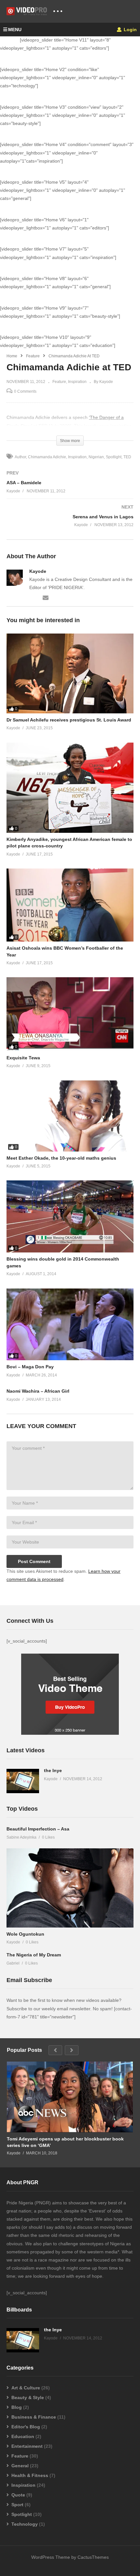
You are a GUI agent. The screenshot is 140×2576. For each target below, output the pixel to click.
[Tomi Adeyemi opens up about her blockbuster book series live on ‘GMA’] (70, 2097)
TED (127, 457)
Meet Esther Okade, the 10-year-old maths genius (61, 1158)
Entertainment (27, 2446)
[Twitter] (33, 597)
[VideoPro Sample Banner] (70, 1733)
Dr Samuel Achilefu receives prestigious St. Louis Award (69, 720)
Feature (33, 356)
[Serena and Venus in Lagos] (70, 522)
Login (130, 30)
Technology (25, 2524)
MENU (15, 30)
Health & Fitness (30, 2475)
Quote (18, 2495)
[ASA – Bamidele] (70, 489)
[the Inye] (23, 1781)
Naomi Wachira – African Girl (38, 1391)
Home (12, 356)
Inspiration (77, 382)
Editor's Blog (26, 2427)
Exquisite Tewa (23, 1058)
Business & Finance (34, 2417)
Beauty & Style (28, 2397)
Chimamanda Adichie (47, 457)
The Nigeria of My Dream (34, 1955)
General (20, 2466)
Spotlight (114, 457)
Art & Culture (26, 2388)
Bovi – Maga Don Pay (30, 1367)
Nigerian (96, 457)
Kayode (38, 571)
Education (23, 2436)
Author (20, 457)
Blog (17, 2407)
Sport (17, 2505)
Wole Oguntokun (25, 1934)
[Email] (46, 597)
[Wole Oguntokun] (70, 1888)
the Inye (53, 1770)
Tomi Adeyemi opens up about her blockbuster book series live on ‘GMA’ (65, 2142)
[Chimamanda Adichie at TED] (70, 673)
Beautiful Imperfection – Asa (38, 1829)
